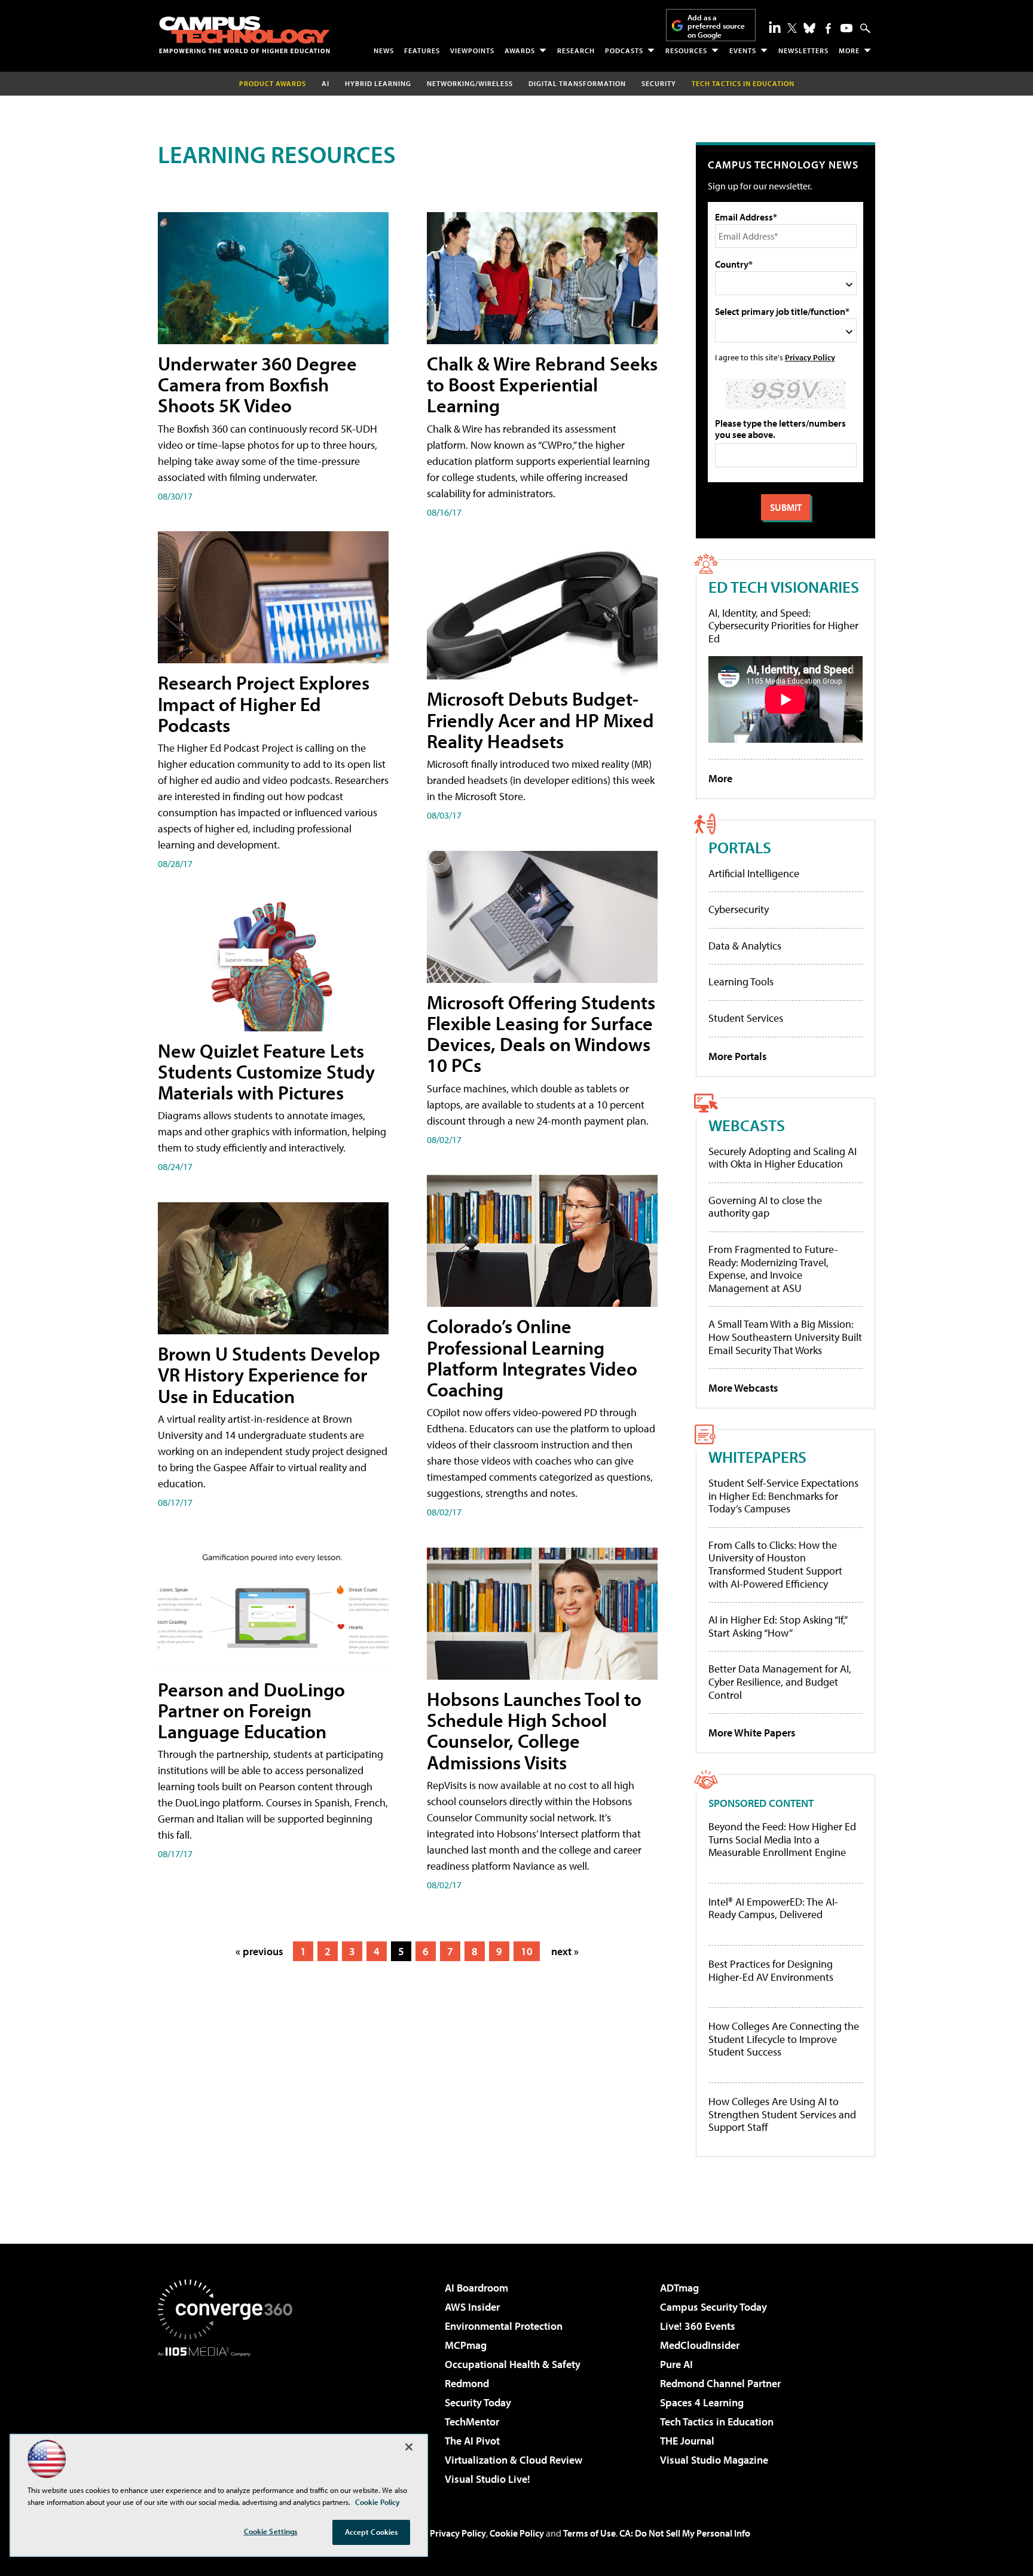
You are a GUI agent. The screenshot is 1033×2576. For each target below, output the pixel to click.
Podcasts (624, 50)
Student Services (746, 1018)
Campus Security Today (713, 2307)
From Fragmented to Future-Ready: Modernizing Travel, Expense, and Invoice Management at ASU (773, 1269)
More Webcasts (743, 1388)
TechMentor (472, 2422)
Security (659, 83)
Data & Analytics (745, 946)
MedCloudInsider (700, 2345)
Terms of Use (589, 2533)
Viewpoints (472, 50)
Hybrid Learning (378, 83)
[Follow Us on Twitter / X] (792, 28)
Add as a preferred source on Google (716, 26)
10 (527, 1951)
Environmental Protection (504, 2326)
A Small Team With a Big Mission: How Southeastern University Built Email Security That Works (785, 1337)
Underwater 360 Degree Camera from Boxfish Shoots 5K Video (257, 384)
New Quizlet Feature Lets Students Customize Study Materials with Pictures (266, 1071)
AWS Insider (472, 2307)
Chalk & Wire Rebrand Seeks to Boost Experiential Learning (542, 384)
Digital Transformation (577, 83)
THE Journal (687, 2441)
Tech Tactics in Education (717, 2422)
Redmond (467, 2383)
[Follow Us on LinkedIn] (775, 27)
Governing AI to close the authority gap (765, 1207)
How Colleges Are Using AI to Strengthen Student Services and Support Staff (782, 2114)
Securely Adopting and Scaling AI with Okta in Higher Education (783, 1158)
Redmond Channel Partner (720, 2383)
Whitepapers (757, 1457)
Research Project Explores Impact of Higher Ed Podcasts (264, 703)
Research (576, 50)
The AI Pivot (472, 2441)
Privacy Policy (810, 357)
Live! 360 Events (698, 2326)
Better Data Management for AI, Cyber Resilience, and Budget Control (780, 1681)
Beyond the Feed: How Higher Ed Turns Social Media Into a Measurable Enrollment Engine (782, 1840)
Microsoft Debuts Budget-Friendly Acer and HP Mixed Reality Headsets (540, 719)
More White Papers (752, 1733)
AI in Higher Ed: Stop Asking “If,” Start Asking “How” (777, 1626)
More (849, 50)
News (384, 50)
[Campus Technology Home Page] (245, 35)
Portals (740, 847)
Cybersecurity (739, 909)
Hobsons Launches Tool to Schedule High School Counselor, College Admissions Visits (534, 1730)
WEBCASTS (747, 1125)
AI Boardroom (476, 2288)
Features (422, 50)
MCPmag (466, 2345)
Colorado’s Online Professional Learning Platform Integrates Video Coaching (532, 1358)
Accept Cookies (372, 2532)
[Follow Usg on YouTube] (846, 28)
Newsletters (803, 50)
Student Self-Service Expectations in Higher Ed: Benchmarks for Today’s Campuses (783, 1496)
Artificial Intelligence (754, 873)
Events (743, 50)
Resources (686, 50)
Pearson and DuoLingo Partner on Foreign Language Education (251, 1710)
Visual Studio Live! (488, 2479)
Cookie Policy (517, 2533)
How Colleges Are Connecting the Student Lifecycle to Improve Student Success (784, 2039)
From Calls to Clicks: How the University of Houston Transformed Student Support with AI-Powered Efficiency (775, 1564)
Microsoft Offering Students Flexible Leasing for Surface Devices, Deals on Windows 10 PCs (541, 1034)
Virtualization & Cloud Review (514, 2460)
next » (565, 1951)
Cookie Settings (271, 2531)
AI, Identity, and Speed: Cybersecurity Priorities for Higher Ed (783, 626)
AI (326, 83)
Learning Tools (741, 981)
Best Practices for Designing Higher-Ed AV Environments (771, 1970)
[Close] (409, 2447)
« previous (259, 1951)
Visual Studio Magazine (714, 2460)
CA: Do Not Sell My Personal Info (685, 2533)
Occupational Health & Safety (513, 2364)
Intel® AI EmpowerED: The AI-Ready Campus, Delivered (773, 1908)
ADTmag (679, 2288)
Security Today (478, 2402)
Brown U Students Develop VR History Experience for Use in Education (269, 1374)
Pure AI (676, 2364)
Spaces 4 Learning (702, 2402)
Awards (520, 50)
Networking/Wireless (470, 83)
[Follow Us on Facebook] (828, 28)
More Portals (738, 1056)
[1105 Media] (230, 2418)
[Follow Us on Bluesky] (809, 28)
